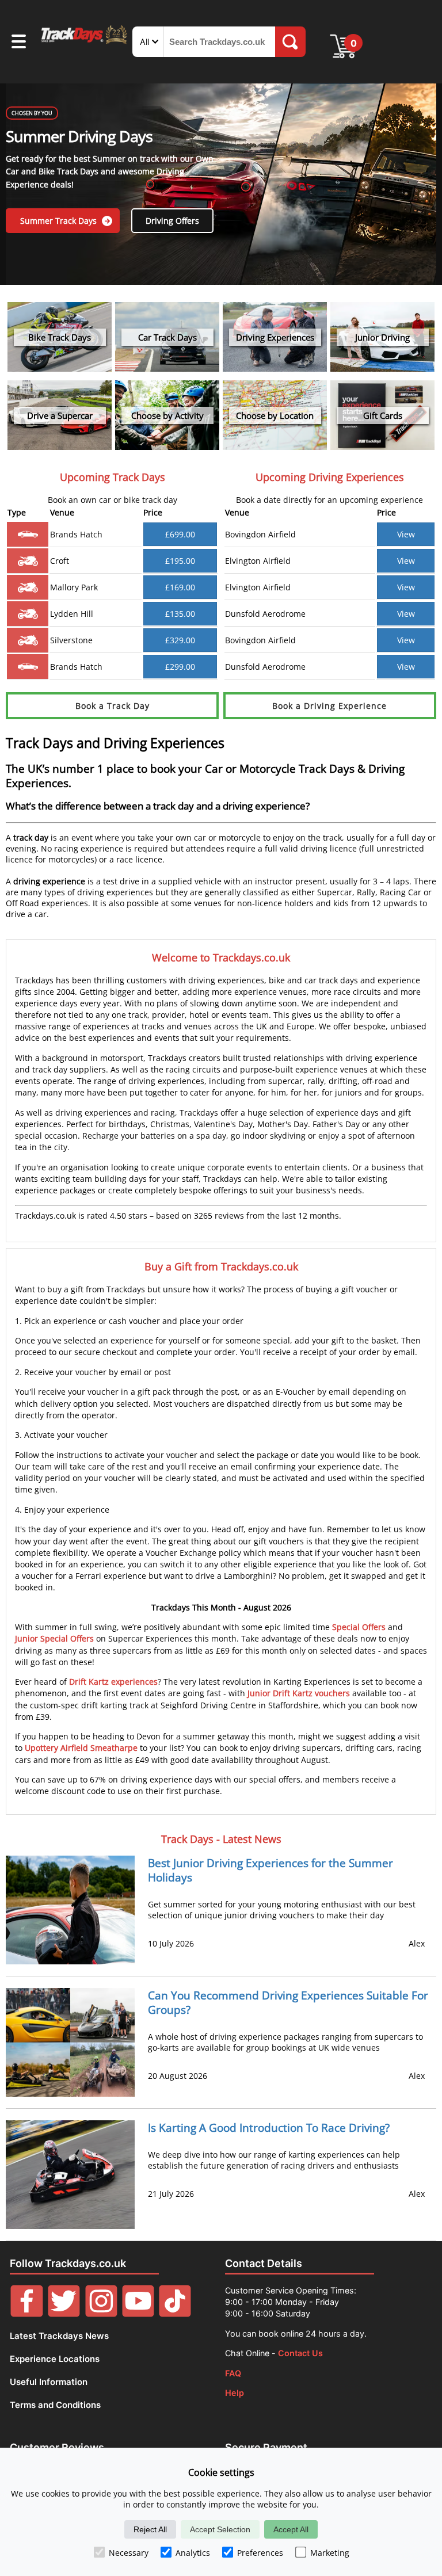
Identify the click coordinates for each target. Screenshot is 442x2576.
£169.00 (180, 587)
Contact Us (300, 2353)
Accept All (291, 2529)
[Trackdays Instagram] (101, 2314)
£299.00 (180, 667)
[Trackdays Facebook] (26, 2314)
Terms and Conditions (55, 2405)
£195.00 (180, 561)
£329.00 (180, 640)
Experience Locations (55, 2359)
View (406, 534)
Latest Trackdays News (59, 2336)
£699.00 (180, 534)
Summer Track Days (60, 221)
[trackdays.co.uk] (85, 43)
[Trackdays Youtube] (138, 2314)
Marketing (330, 2553)
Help (235, 2393)
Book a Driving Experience (329, 706)
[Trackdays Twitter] (64, 2314)
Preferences (260, 2553)
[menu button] (19, 43)
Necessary (129, 2553)
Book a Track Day (113, 706)
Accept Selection (220, 2529)
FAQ (233, 2373)
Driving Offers (172, 221)
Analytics (193, 2553)
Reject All (150, 2529)
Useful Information (49, 2382)
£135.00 (180, 614)
